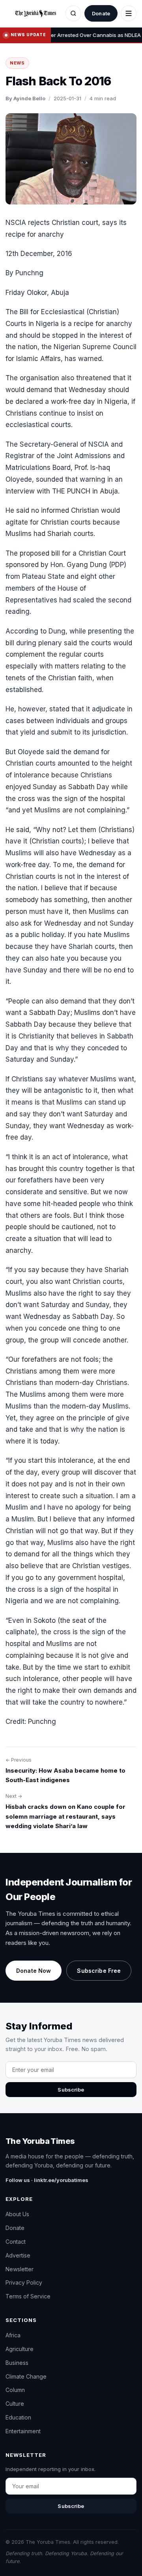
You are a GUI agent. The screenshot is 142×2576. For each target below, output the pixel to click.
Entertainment (23, 2431)
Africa (13, 2335)
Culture (15, 2404)
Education (18, 2417)
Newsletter (20, 2269)
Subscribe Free (99, 1971)
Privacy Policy (24, 2282)
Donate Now (34, 1971)
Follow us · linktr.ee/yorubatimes (47, 2180)
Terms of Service (28, 2296)
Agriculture (20, 2349)
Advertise (18, 2255)
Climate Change (26, 2376)
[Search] (73, 13)
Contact (16, 2242)
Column (15, 2390)
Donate (101, 13)
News (17, 63)
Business (17, 2363)
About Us (17, 2214)
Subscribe (71, 2090)
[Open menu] (129, 13)
